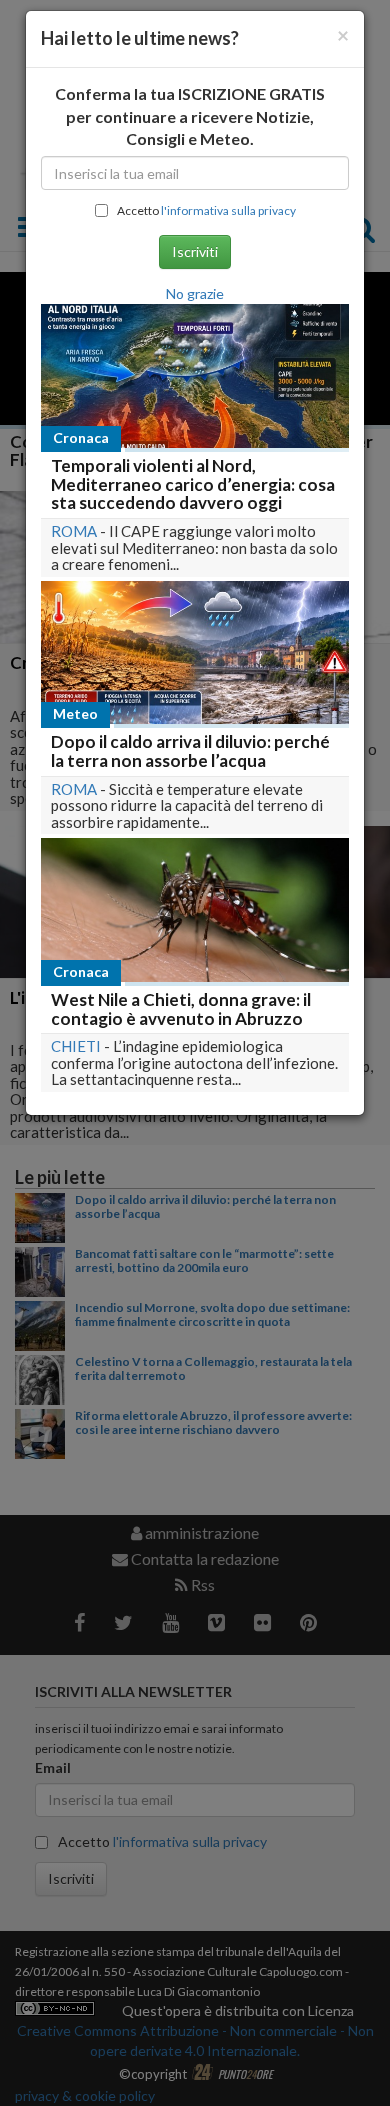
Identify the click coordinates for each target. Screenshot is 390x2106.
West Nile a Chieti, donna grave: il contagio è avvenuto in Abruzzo (181, 1009)
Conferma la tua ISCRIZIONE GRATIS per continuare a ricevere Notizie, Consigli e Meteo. (190, 116)
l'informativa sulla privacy (228, 210)
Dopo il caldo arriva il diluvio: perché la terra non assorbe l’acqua (190, 751)
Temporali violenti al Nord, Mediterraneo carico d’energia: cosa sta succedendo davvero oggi (193, 484)
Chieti (76, 1046)
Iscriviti (195, 251)
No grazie (195, 293)
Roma (74, 531)
